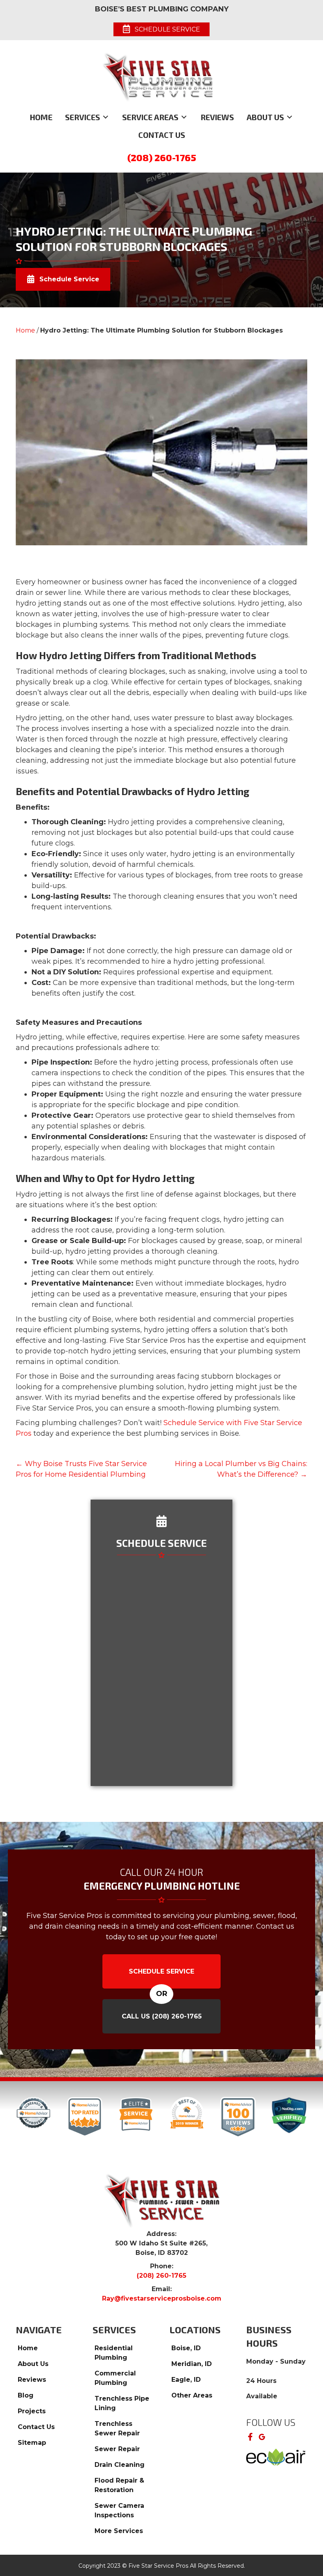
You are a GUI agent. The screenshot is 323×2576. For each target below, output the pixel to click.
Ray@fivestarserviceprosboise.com (162, 2298)
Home (25, 330)
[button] (250, 2437)
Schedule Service (161, 1971)
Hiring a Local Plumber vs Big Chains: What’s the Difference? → (241, 1469)
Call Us (162, 2016)
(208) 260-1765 (162, 157)
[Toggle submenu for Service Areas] (184, 117)
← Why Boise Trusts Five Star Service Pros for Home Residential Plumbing (81, 1469)
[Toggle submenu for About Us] (290, 117)
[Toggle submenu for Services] (106, 117)
